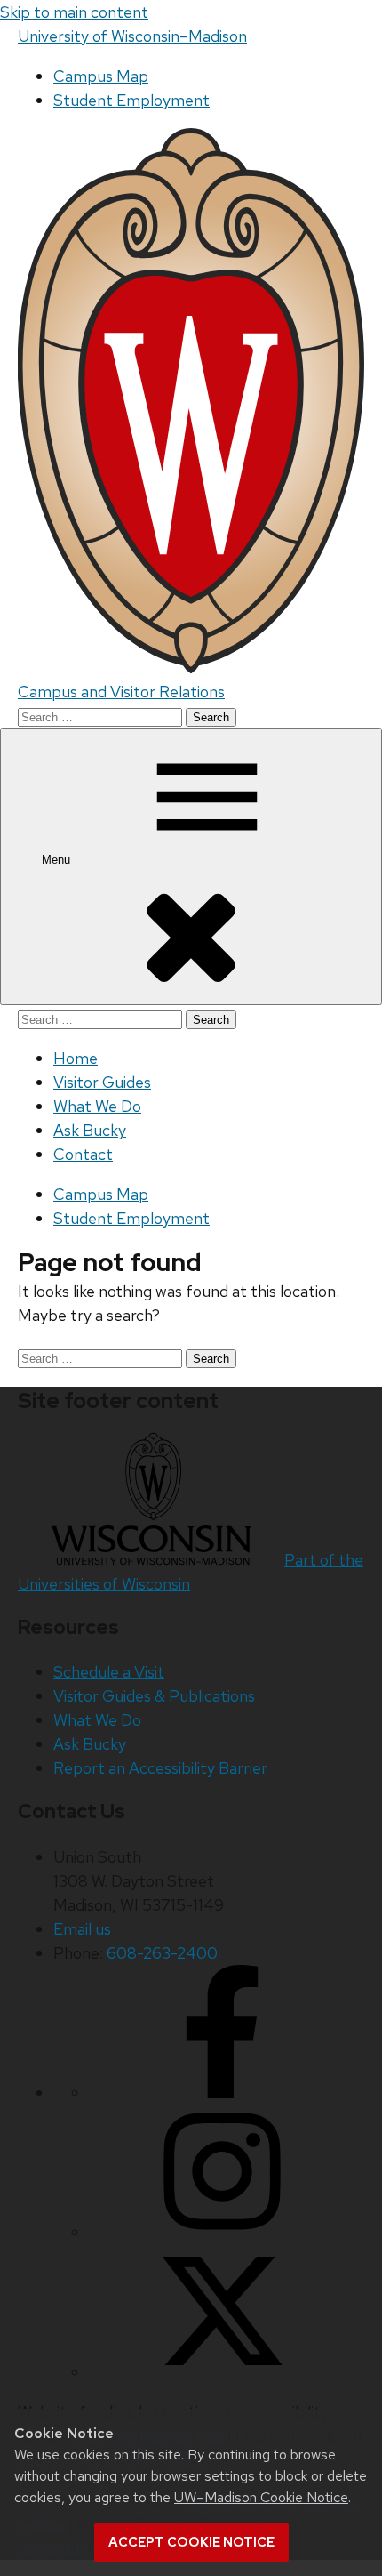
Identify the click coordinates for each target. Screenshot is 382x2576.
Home (76, 1058)
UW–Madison (132, 36)
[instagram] (222, 2232)
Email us (82, 1929)
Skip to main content (74, 12)
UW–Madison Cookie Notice (261, 2497)
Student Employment (131, 100)
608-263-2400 (162, 1953)
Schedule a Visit (109, 1672)
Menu (58, 860)
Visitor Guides (102, 1082)
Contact (83, 1154)
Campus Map (101, 76)
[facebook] (222, 2093)
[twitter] (222, 2372)
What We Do (97, 1106)
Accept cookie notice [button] (191, 2542)
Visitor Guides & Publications (154, 1696)
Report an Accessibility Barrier (160, 1768)
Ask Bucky (90, 1130)
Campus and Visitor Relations (121, 692)
